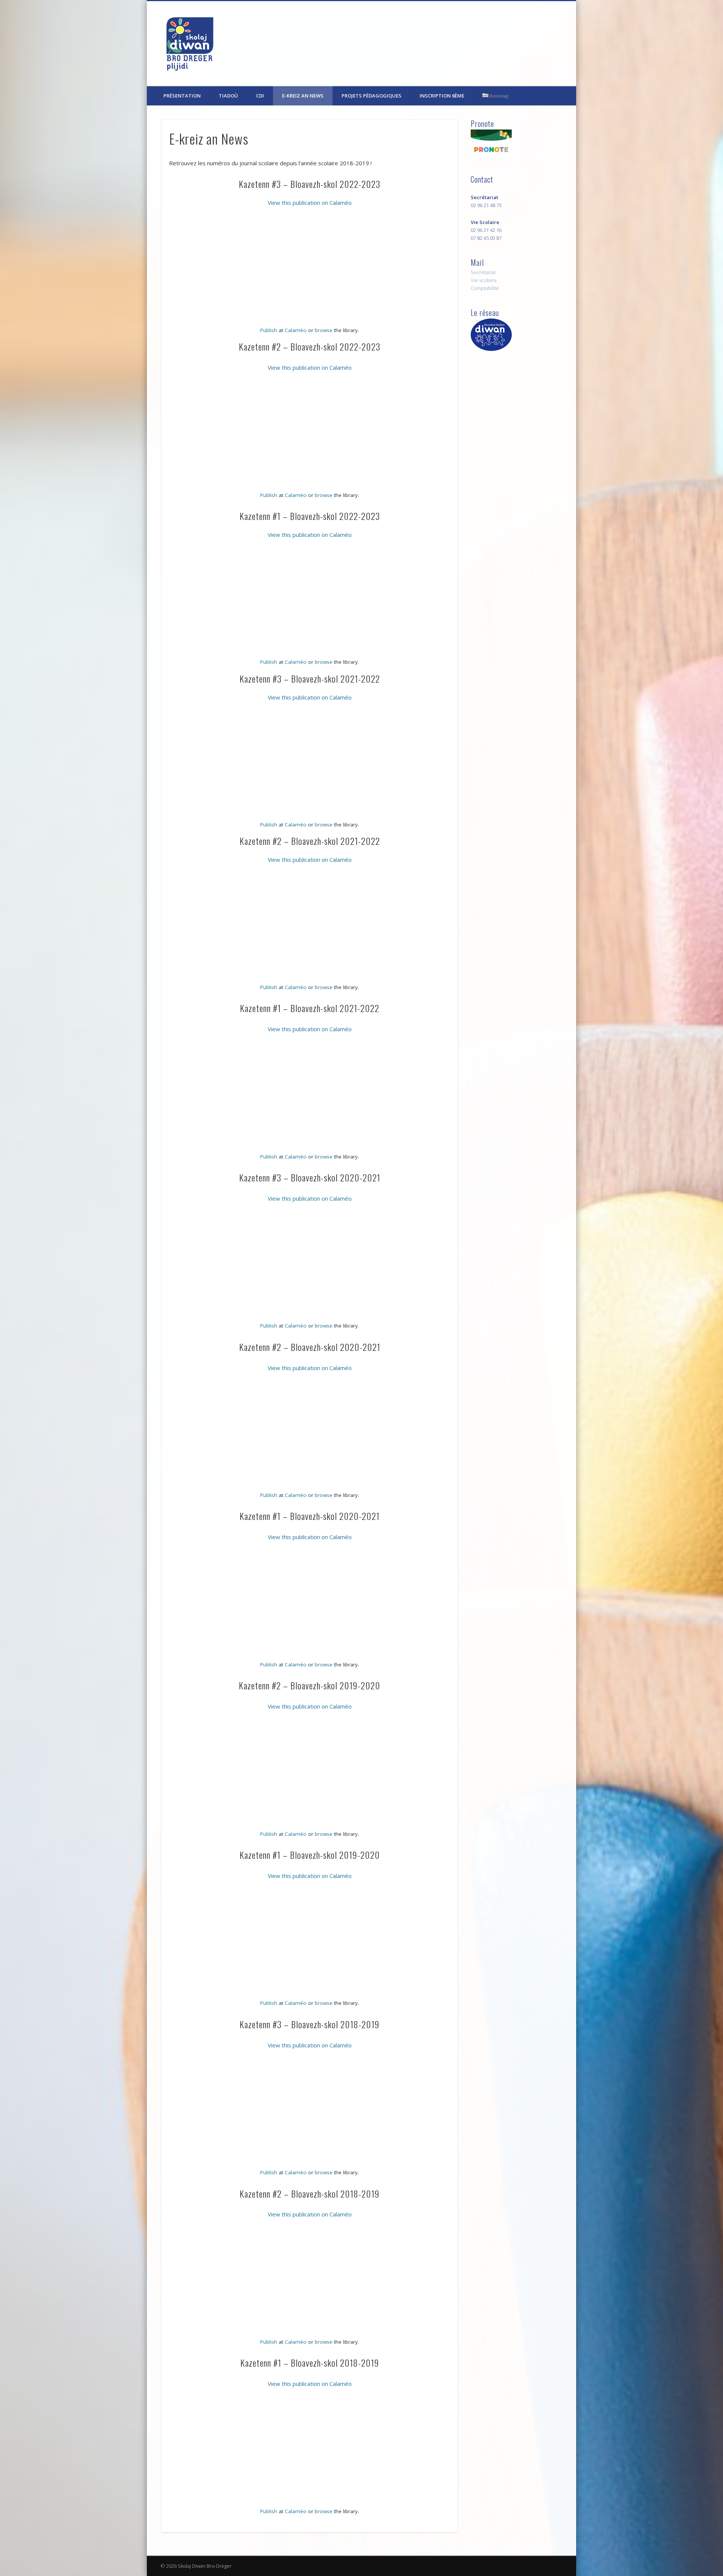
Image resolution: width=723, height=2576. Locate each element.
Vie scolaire (484, 280)
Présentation (182, 96)
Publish (269, 330)
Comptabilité (485, 288)
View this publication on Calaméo (310, 203)
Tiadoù (228, 96)
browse (324, 330)
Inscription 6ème (442, 96)
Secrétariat (483, 272)
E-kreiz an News (303, 96)
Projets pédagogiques (371, 96)
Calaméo (296, 330)
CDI (260, 96)
